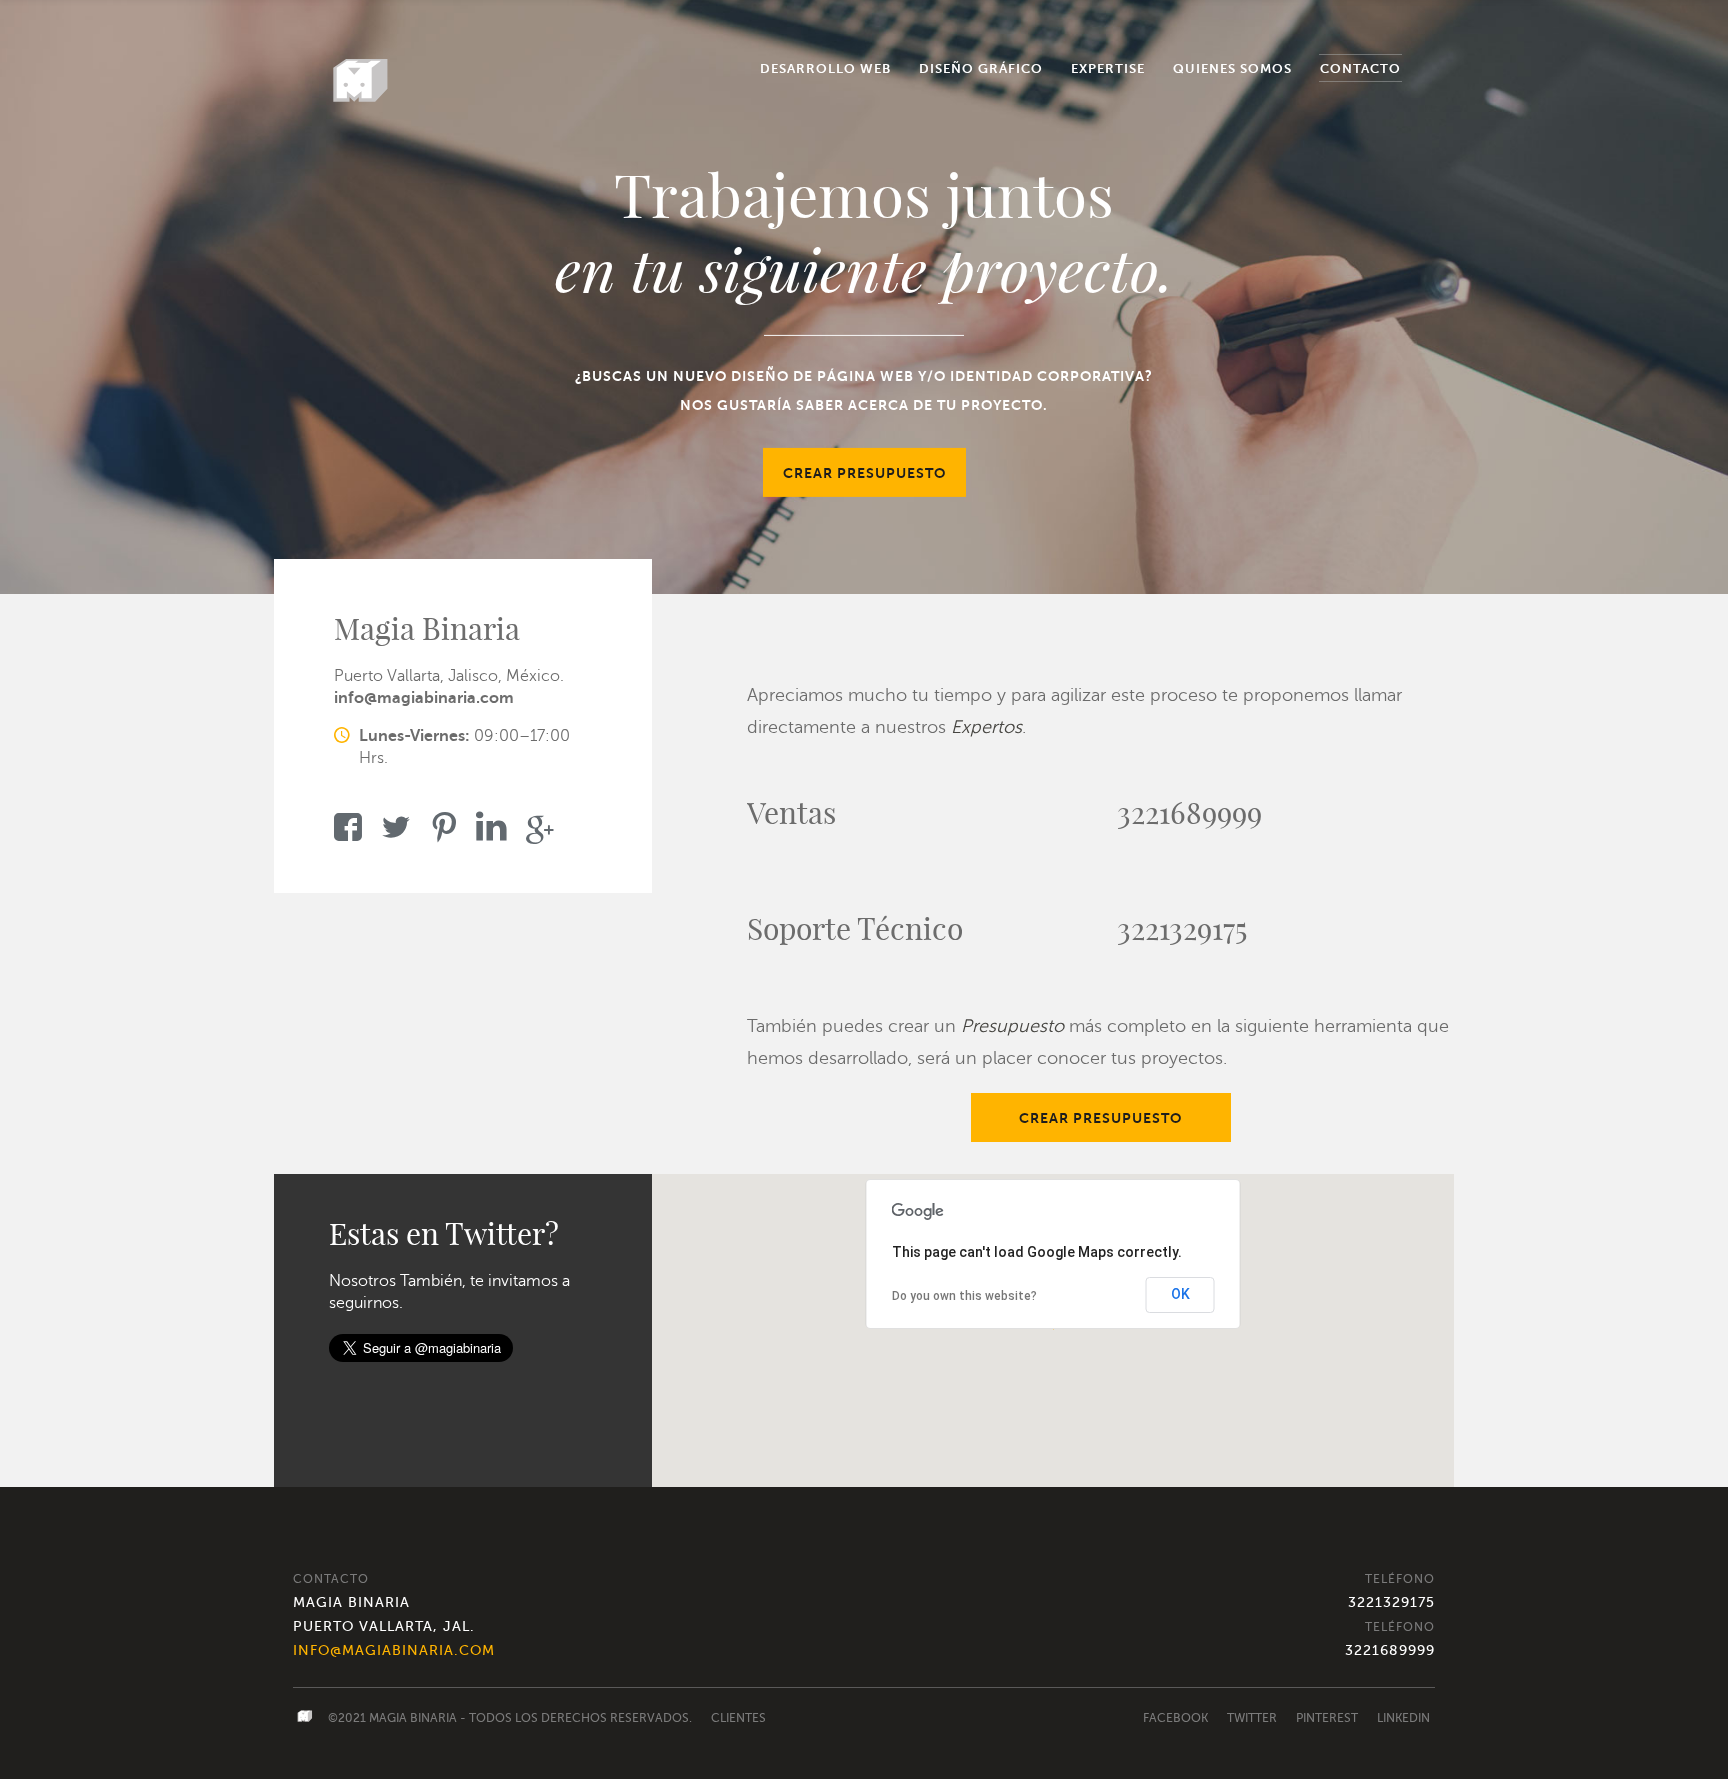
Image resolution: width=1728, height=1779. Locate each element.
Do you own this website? (964, 1296)
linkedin (1403, 1718)
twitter (1252, 1718)
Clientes (738, 1718)
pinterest (1327, 1718)
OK (1180, 1294)
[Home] (361, 80)
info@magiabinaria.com (424, 698)
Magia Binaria (413, 1718)
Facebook (1175, 1718)
